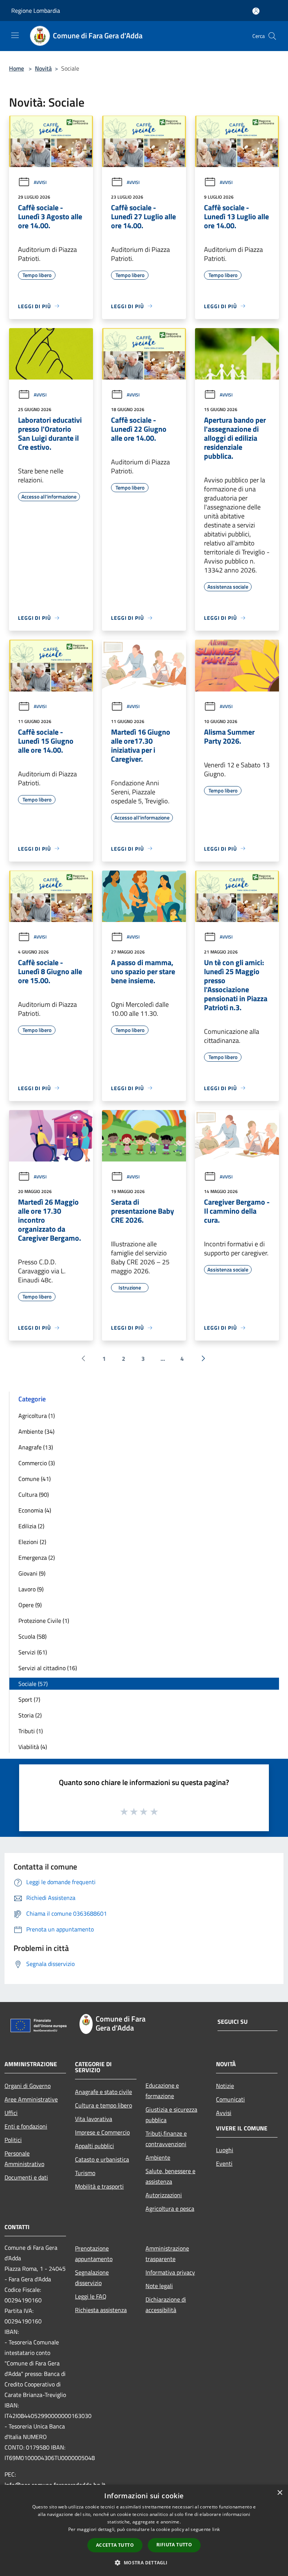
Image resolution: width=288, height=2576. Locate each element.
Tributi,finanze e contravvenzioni (166, 2139)
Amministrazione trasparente (167, 2254)
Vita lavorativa (94, 2119)
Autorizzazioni (164, 2195)
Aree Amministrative (31, 2099)
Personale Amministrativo (24, 2159)
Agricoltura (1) (37, 1416)
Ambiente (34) (36, 1431)
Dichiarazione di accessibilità (166, 2305)
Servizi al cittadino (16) (48, 1668)
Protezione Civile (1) (44, 1621)
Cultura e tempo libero (103, 2105)
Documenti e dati (26, 2177)
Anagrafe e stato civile (103, 2092)
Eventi (224, 2163)
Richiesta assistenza (101, 2310)
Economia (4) (35, 1510)
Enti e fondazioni (26, 2126)
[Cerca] (272, 36)
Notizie (225, 2086)
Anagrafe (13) (36, 1447)
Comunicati (230, 2099)
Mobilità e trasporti (99, 2186)
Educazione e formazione (162, 2091)
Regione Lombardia (36, 11)
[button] (144, 2562)
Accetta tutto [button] (115, 2545)
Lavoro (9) (31, 1589)
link (216, 2529)
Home (16, 68)
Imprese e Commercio (102, 2132)
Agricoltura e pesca (170, 2208)
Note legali (159, 2286)
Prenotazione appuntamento (94, 2254)
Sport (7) (29, 1699)
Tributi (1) (31, 1731)
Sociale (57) (33, 1684)
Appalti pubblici (94, 2146)
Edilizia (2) (31, 1526)
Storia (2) (30, 1715)
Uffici (11, 2113)
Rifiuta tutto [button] (174, 2545)
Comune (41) (34, 1479)
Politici (13, 2140)
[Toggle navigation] (15, 35)
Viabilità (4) (33, 1747)
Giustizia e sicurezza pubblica (171, 2115)
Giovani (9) (32, 1573)
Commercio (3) (37, 1463)
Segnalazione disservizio (92, 2278)
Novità (43, 68)
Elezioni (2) (32, 1542)
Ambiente (158, 2157)
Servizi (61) (33, 1652)
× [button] (280, 2493)
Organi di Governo (28, 2086)
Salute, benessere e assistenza (170, 2176)
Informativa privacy (170, 2272)
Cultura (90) (34, 1494)
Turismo (85, 2173)
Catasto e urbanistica (102, 2159)
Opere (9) (30, 1605)
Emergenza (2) (37, 1558)
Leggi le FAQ (91, 2296)
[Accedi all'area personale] (256, 11)
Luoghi (225, 2150)
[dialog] (144, 2530)
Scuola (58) (32, 1636)
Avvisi (40, 182)
